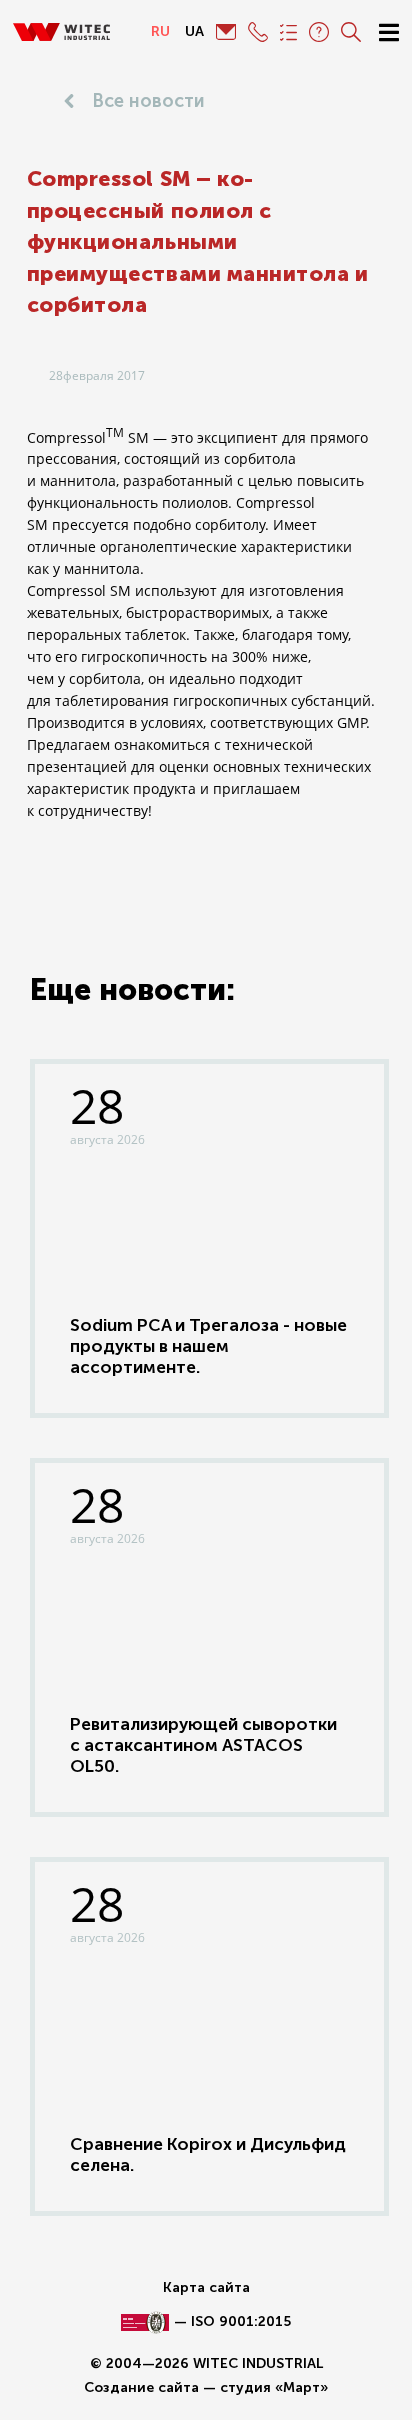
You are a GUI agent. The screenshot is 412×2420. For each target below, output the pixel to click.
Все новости (148, 101)
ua (194, 31)
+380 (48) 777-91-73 (258, 32)
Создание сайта (141, 2387)
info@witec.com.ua (226, 32)
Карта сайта (206, 2287)
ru (160, 31)
